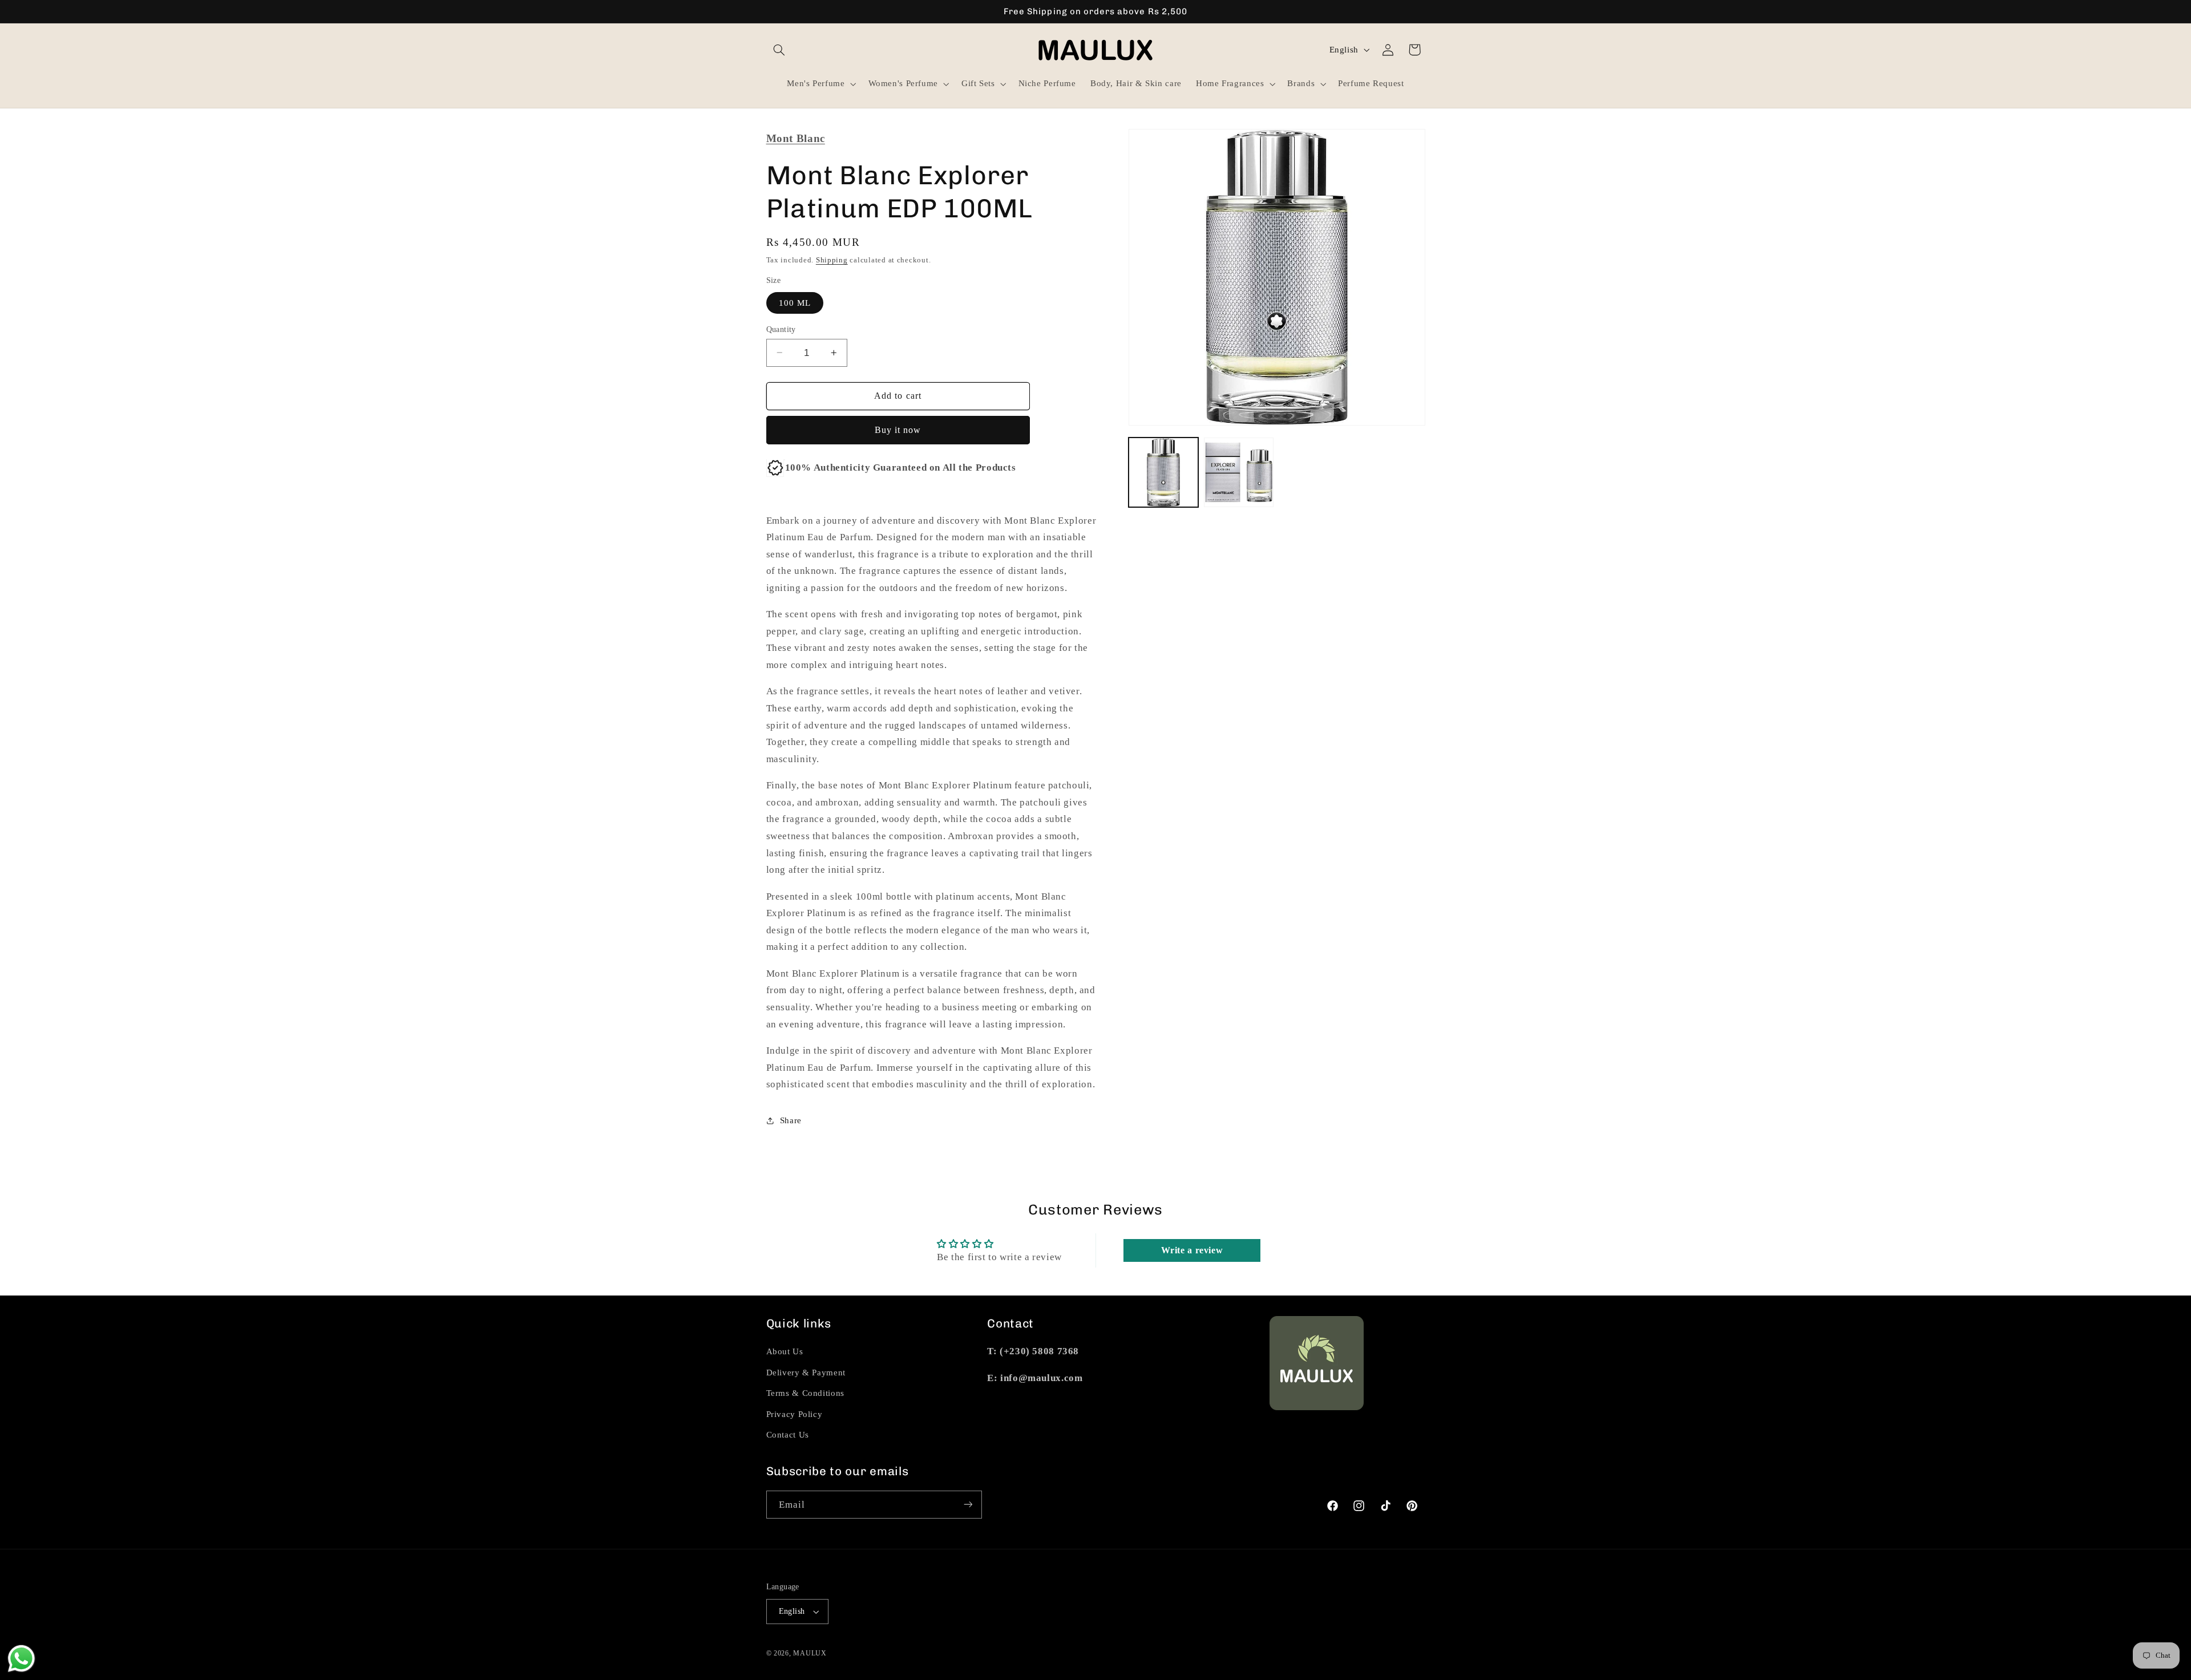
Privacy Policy (795, 1414)
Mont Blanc (796, 138)
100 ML (795, 302)
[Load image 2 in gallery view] (1239, 472)
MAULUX (810, 1653)
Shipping (832, 260)
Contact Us (788, 1435)
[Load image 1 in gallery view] (1163, 472)
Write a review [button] (1192, 1251)
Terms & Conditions (805, 1393)
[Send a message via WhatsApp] (21, 1659)
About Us (785, 1351)
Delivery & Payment (806, 1373)
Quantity (781, 329)
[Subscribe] (968, 1505)
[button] (779, 50)
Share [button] (791, 1120)
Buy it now (898, 430)
